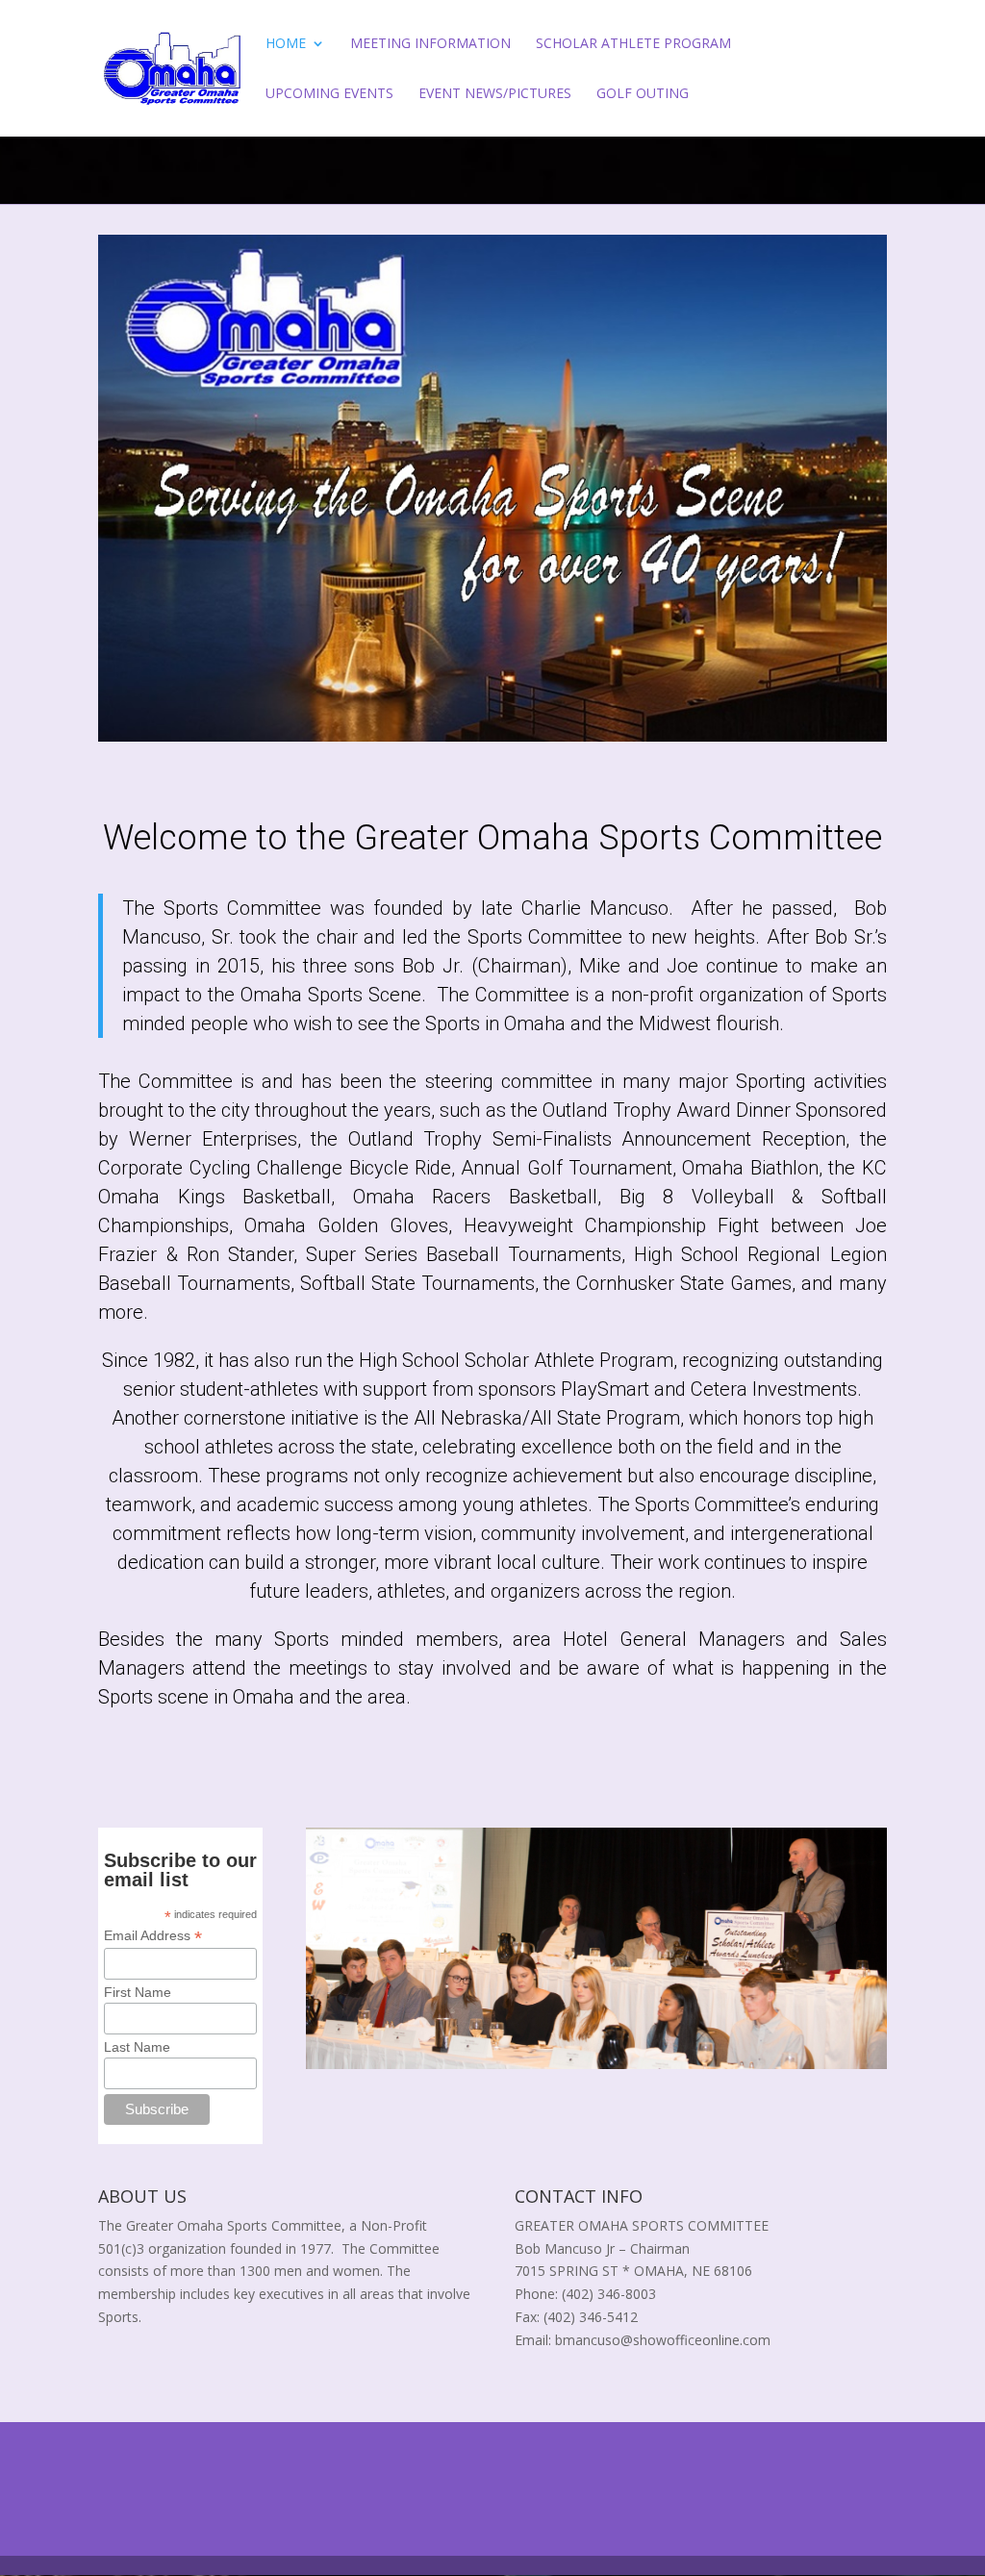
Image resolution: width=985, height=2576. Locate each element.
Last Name (137, 2047)
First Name (138, 1992)
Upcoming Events (329, 94)
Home (286, 44)
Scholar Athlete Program (633, 44)
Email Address (153, 1936)
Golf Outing (643, 94)
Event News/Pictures (495, 94)
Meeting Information (430, 44)
